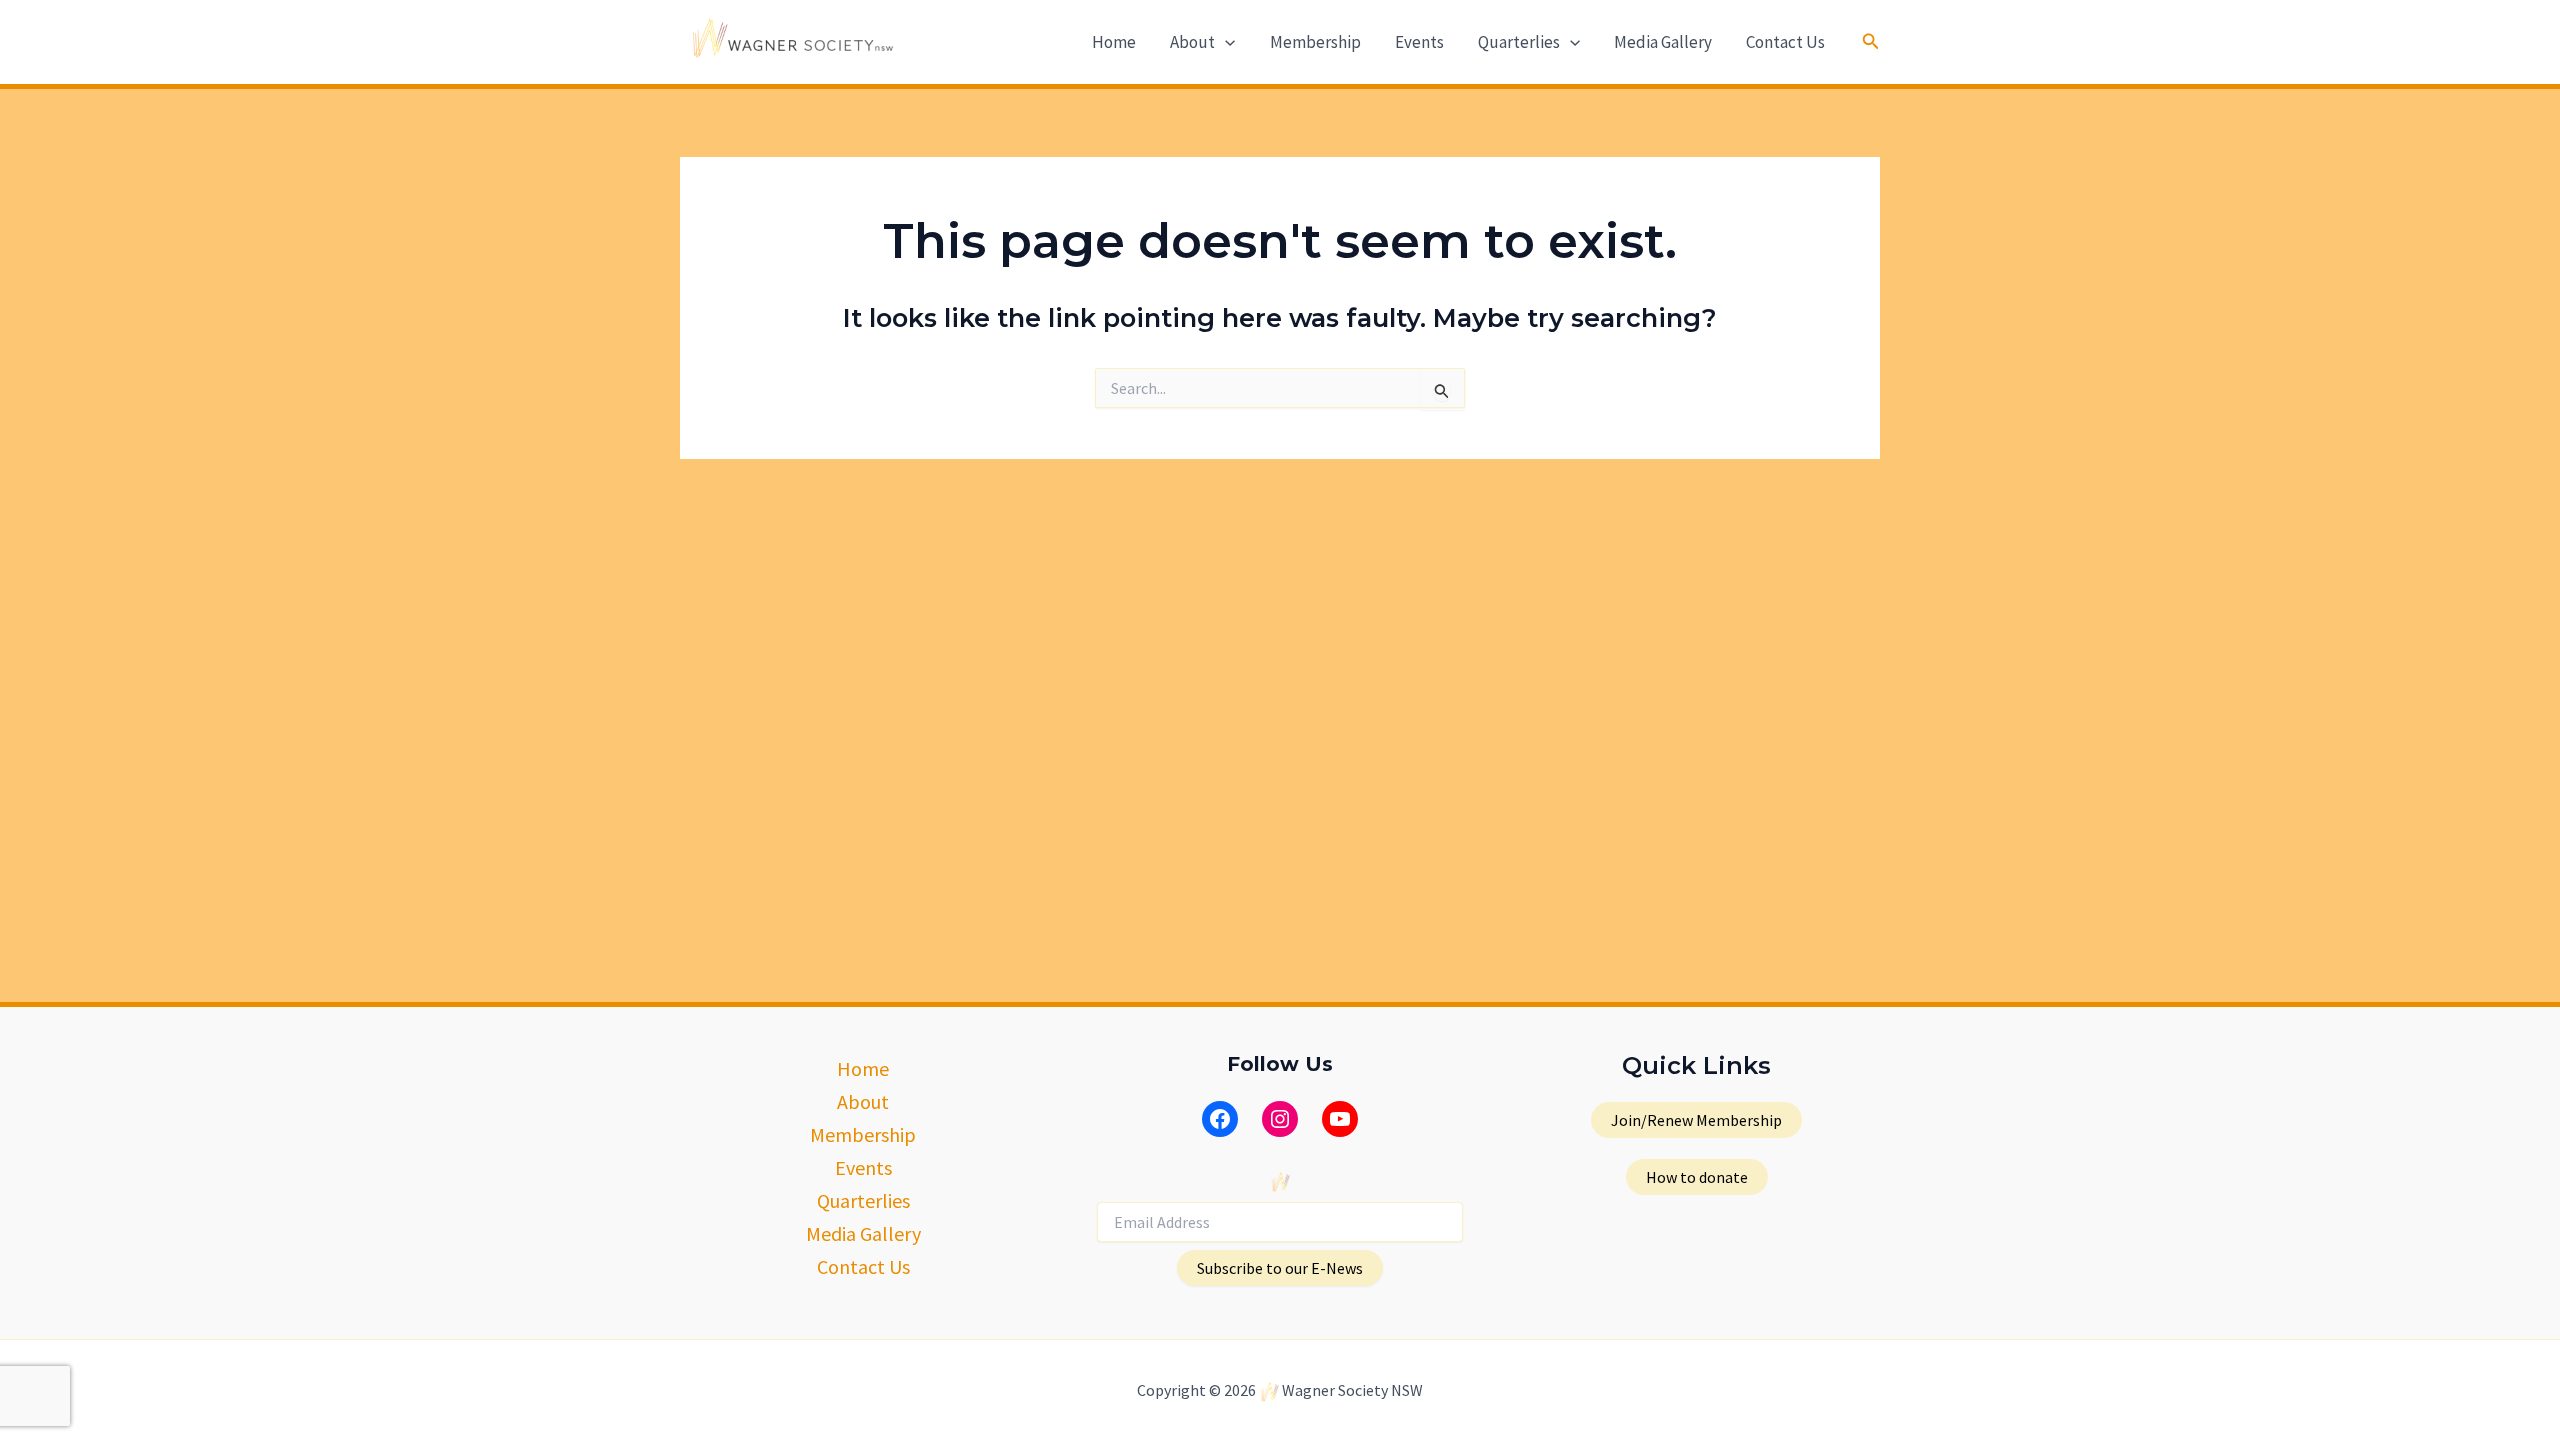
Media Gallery (1663, 42)
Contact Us (1785, 42)
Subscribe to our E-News (1280, 1268)
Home (1114, 42)
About (1192, 42)
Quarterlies (1519, 42)
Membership (1315, 42)
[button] (1225, 42)
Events (1419, 42)
